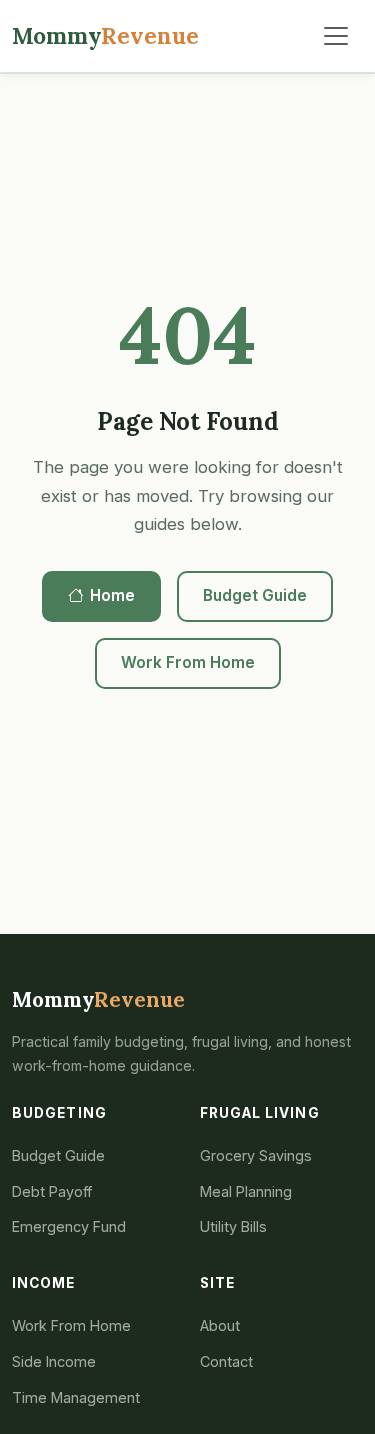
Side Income (54, 1361)
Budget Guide (255, 595)
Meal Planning (246, 1191)
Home (112, 595)
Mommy (105, 35)
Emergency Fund (69, 1226)
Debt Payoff (52, 1191)
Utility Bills (233, 1226)
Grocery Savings (256, 1155)
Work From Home (188, 662)
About (220, 1325)
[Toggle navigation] (336, 36)
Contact (226, 1361)
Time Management (76, 1397)
